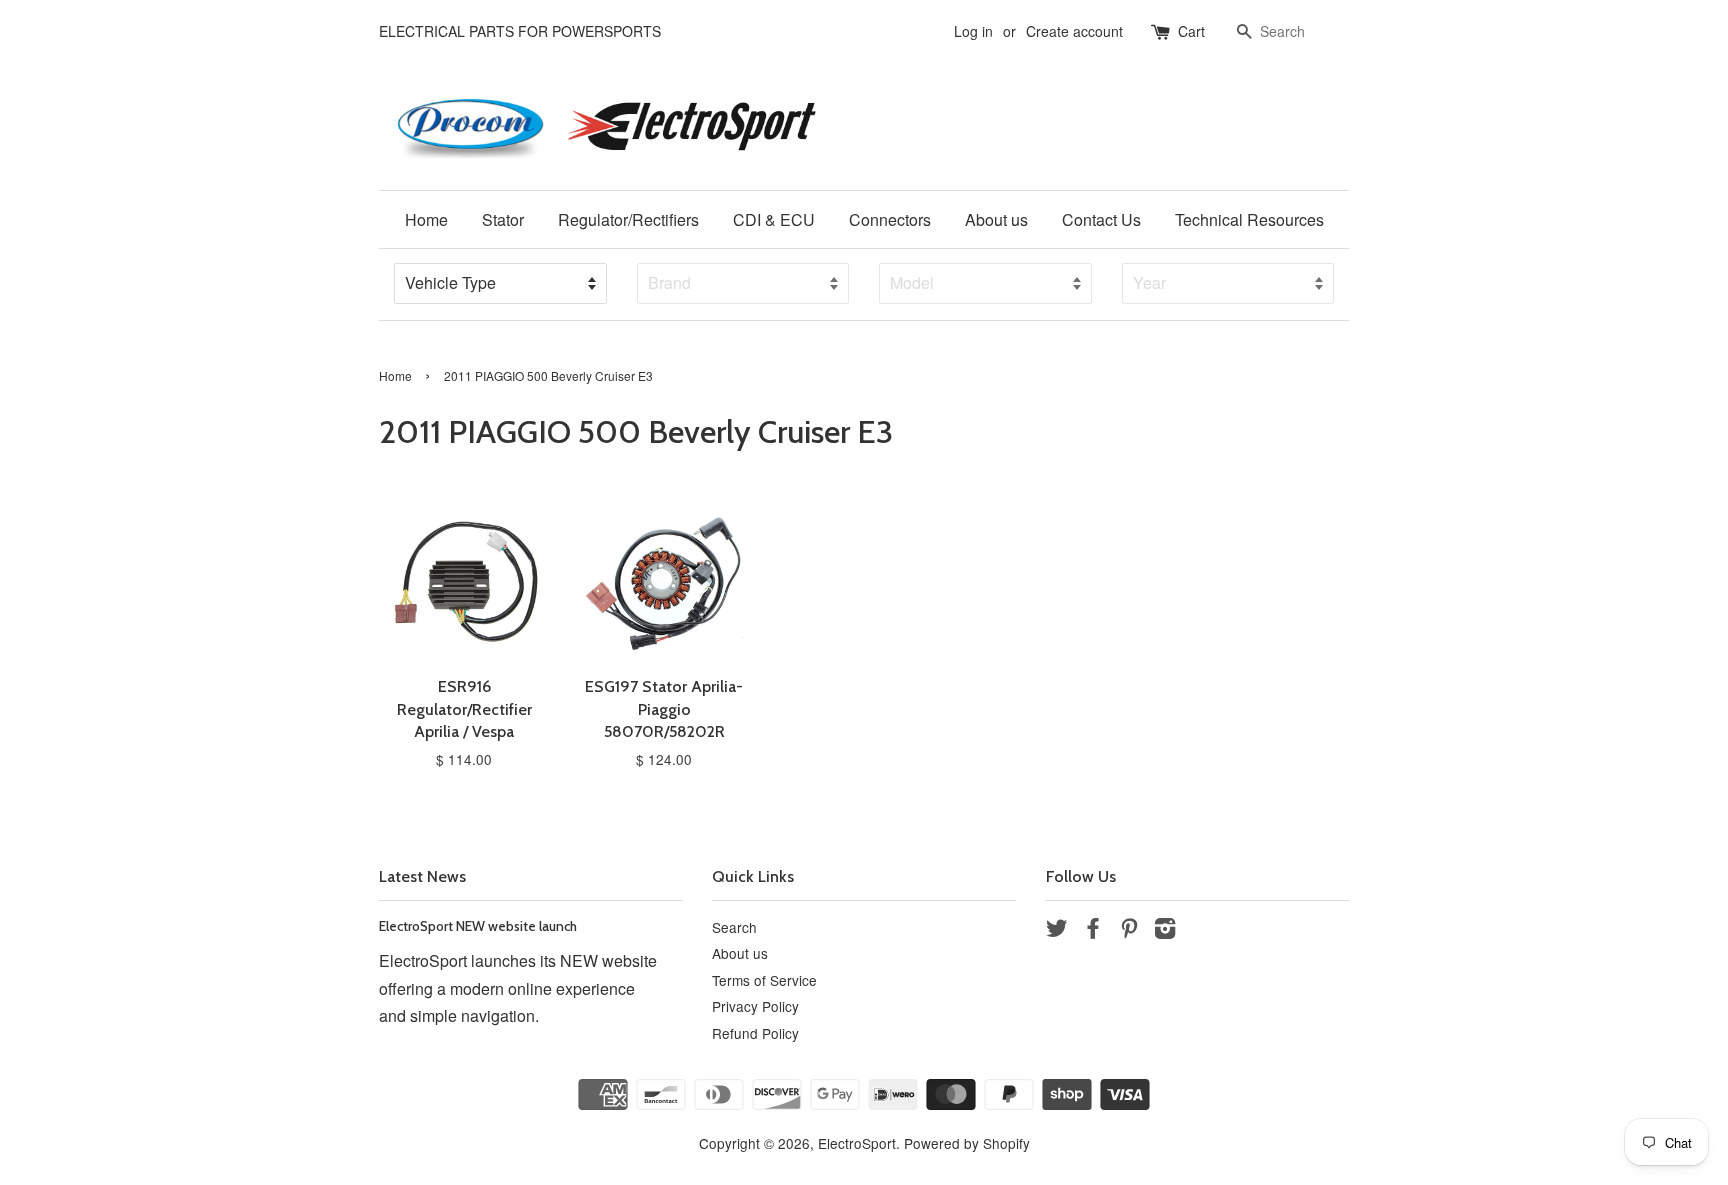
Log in (973, 31)
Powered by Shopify (967, 1143)
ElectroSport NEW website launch (478, 926)
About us (996, 219)
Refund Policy (755, 1033)
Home (426, 219)
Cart (1191, 31)
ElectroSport (857, 1143)
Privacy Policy (755, 1006)
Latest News (422, 876)
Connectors (890, 219)
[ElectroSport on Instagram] (1165, 931)
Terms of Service (764, 980)
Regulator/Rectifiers (628, 219)
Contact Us (1101, 219)
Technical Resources (1249, 219)
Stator (503, 219)
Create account (1074, 31)
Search (734, 927)
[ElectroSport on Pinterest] (1129, 931)
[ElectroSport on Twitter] (1057, 931)
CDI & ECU (774, 219)
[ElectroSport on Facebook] (1093, 931)
